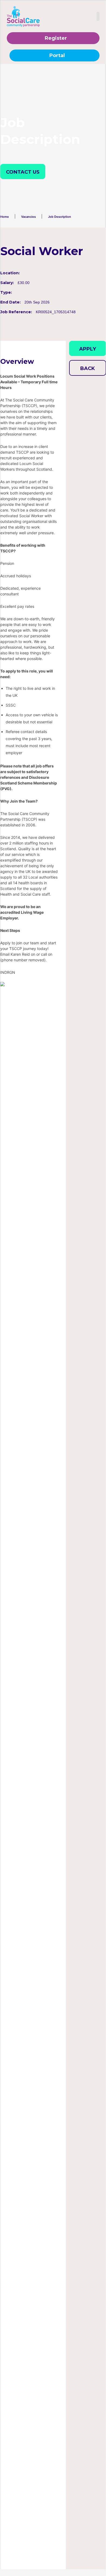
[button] (98, 16)
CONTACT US (23, 172)
